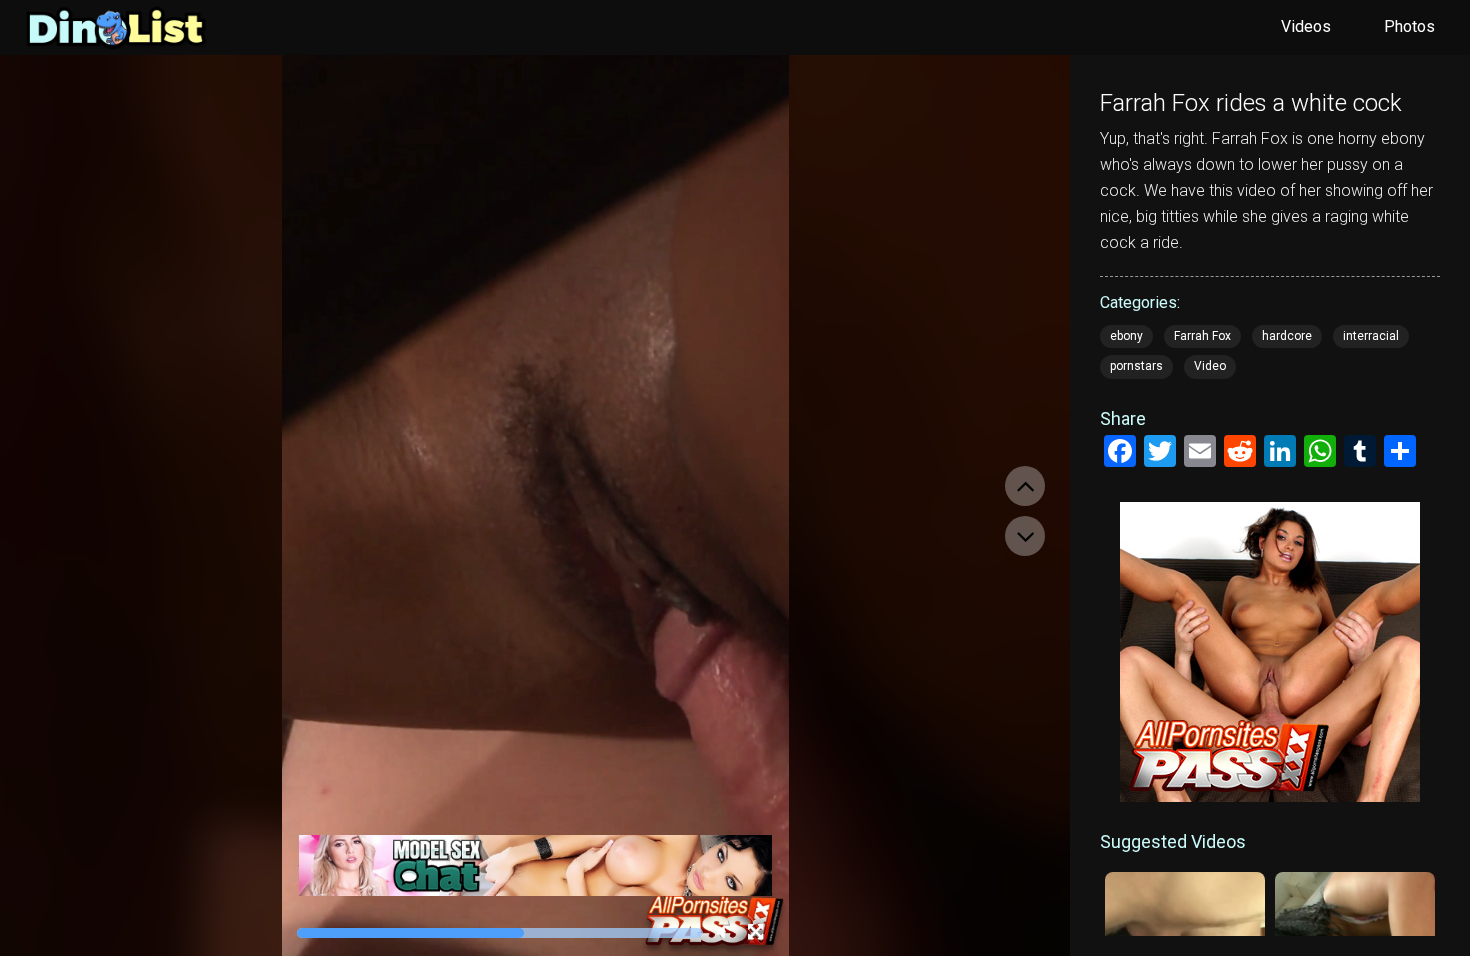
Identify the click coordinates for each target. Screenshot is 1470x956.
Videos (1306, 26)
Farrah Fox (1202, 336)
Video (1210, 366)
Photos (1409, 26)
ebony (1126, 336)
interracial (1371, 336)
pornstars (1136, 366)
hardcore (1287, 336)
